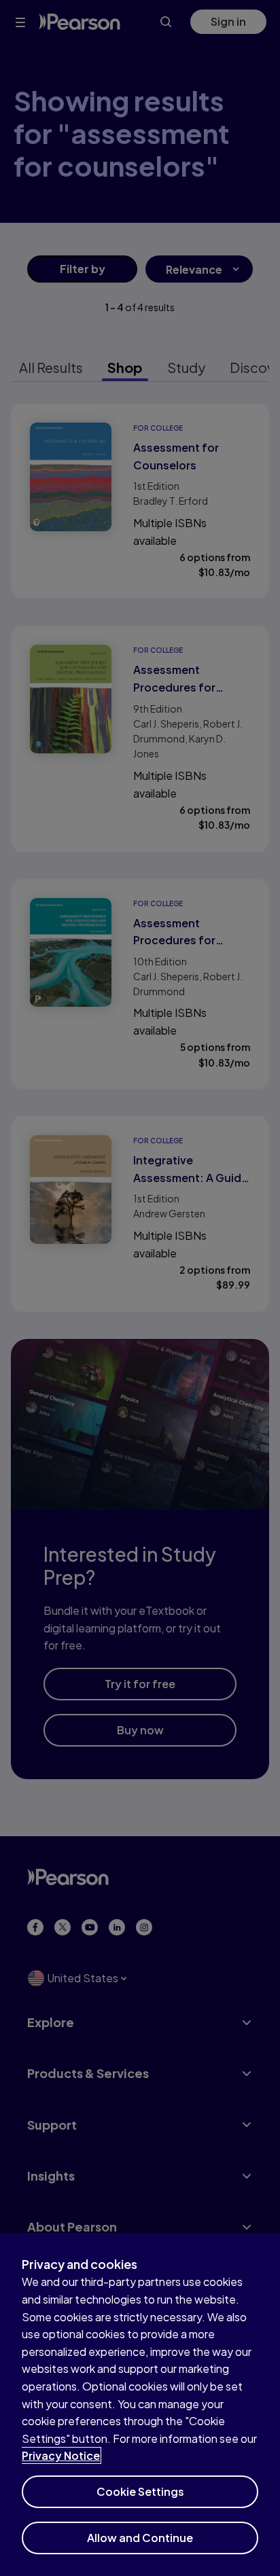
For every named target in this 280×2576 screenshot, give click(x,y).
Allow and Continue (140, 2538)
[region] (140, 2404)
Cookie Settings (140, 2491)
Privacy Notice (61, 2455)
